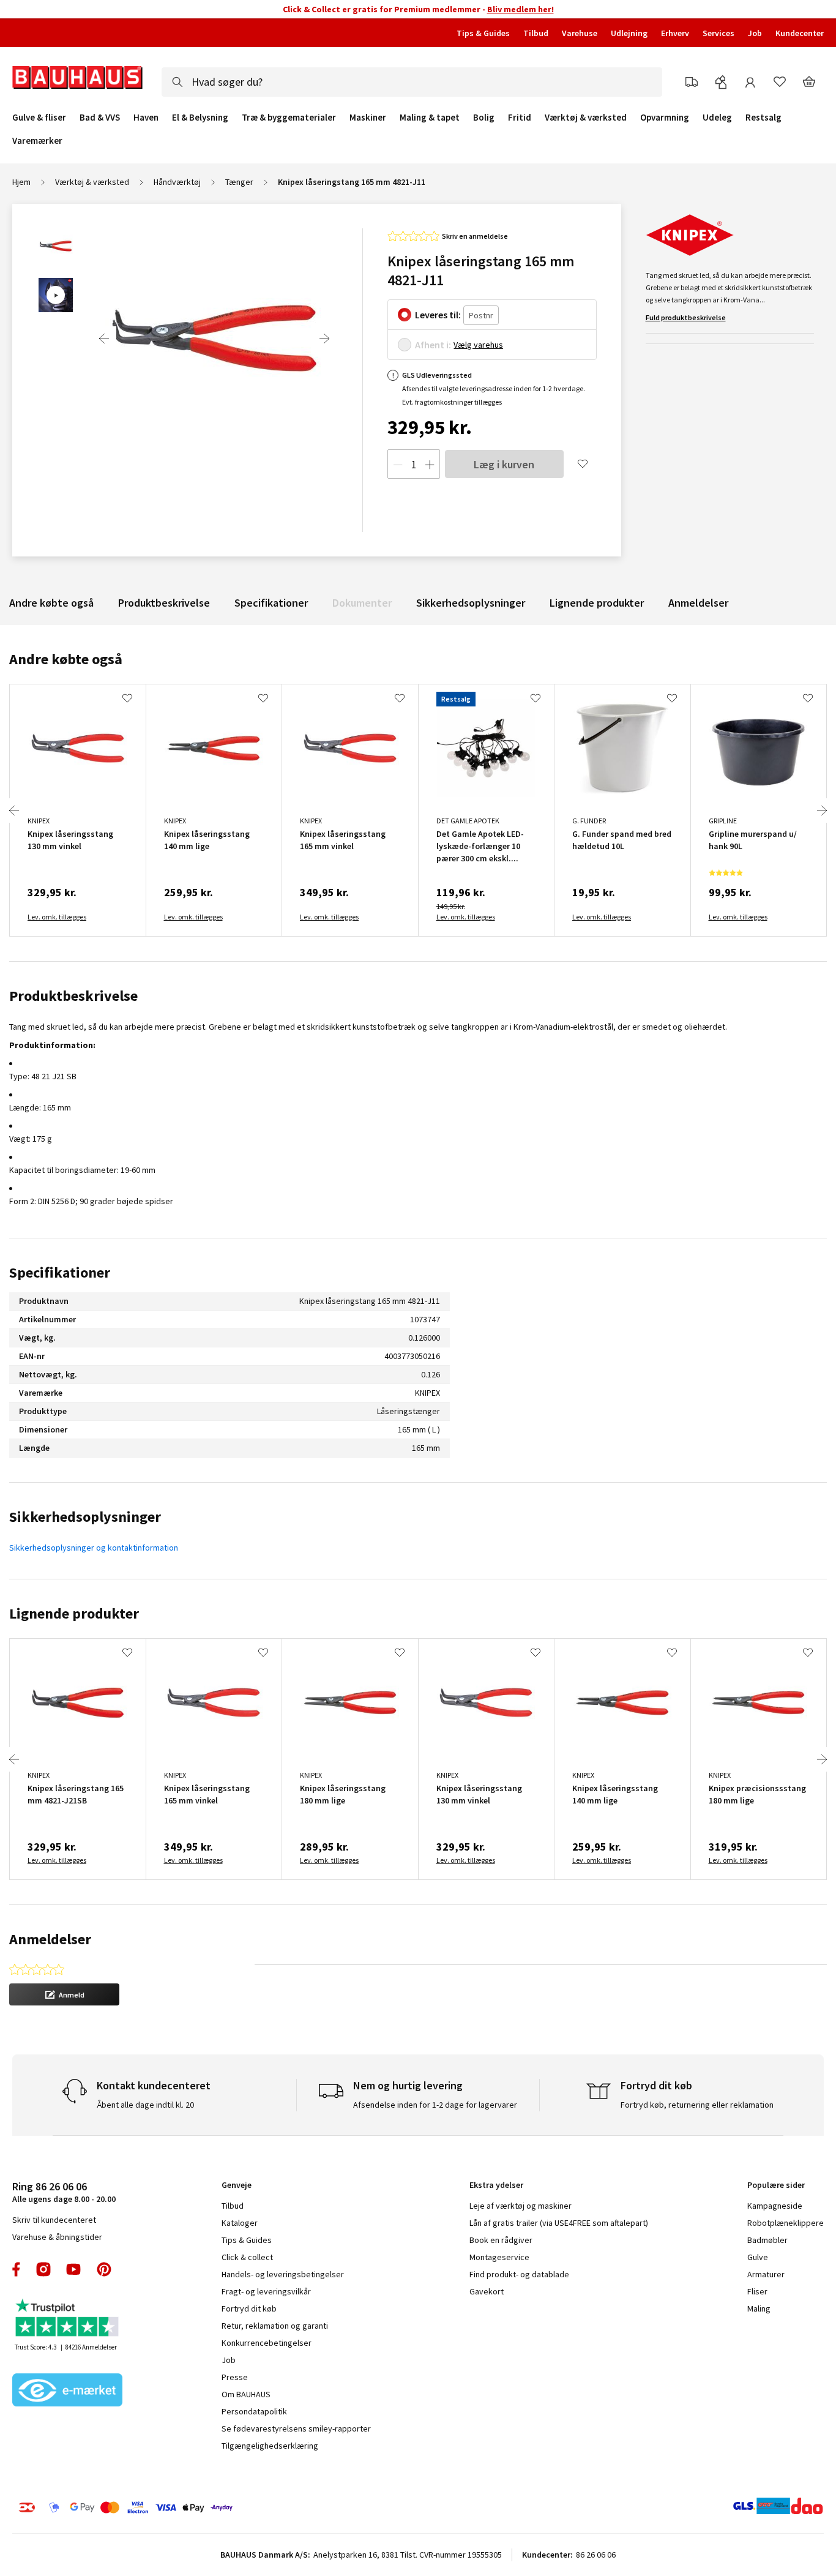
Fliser (757, 2291)
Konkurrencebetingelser (267, 2343)
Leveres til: (438, 315)
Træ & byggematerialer (289, 118)
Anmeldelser (698, 603)
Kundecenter (800, 33)
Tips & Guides (483, 33)
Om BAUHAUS (246, 2394)
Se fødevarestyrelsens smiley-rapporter (296, 2428)
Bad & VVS (100, 118)
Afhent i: (433, 345)
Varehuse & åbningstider (57, 2237)
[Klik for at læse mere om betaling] (195, 2507)
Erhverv (675, 33)
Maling (759, 2308)
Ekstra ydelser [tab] (496, 2185)
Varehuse (580, 33)
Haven (146, 118)
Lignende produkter (597, 603)
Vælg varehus (478, 345)
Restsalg (763, 118)
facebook (17, 2269)
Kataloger (240, 2223)
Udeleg (717, 118)
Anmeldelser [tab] (50, 1939)
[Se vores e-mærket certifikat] (67, 2391)
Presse (235, 2377)
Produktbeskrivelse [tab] (73, 996)
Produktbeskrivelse (164, 603)
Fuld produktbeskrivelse (686, 317)
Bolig (484, 118)
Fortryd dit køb (249, 2308)
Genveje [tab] (237, 2185)
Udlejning (629, 33)
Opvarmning (665, 118)
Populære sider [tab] (776, 2185)
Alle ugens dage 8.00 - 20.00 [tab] (64, 2192)
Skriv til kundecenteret (54, 2220)
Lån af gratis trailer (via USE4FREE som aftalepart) (559, 2223)
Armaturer (766, 2274)
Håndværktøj (177, 182)
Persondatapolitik (254, 2411)
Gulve (758, 2257)
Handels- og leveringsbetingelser (283, 2274)
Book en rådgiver (501, 2240)
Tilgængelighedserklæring (270, 2446)
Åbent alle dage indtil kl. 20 (145, 2105)
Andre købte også (51, 603)
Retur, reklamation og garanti (275, 2326)
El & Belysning (200, 118)
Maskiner (368, 118)
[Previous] (104, 339)
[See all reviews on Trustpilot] (67, 2319)
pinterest (104, 2269)
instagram (43, 2269)
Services (718, 33)
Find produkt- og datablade (519, 2274)
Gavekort (487, 2291)
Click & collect (247, 2257)
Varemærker (37, 140)
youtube (73, 2269)
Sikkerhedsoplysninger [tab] (85, 1517)
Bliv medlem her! (521, 9)
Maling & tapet (430, 118)
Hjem (21, 182)
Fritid (520, 118)
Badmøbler (767, 2240)
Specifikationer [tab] (60, 1272)
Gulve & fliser (39, 118)
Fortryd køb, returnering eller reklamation (697, 2105)
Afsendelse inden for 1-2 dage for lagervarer (435, 2105)
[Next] (324, 339)
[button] (64, 1994)
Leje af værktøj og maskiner (521, 2206)
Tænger (239, 182)
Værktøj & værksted (586, 118)
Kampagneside (775, 2206)
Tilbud (536, 33)
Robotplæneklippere (786, 2223)
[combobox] (412, 82)
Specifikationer (271, 603)
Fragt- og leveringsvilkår (266, 2291)
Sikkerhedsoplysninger (471, 603)
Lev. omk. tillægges (57, 917)
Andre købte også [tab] (66, 659)
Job (755, 33)
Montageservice (499, 2257)
